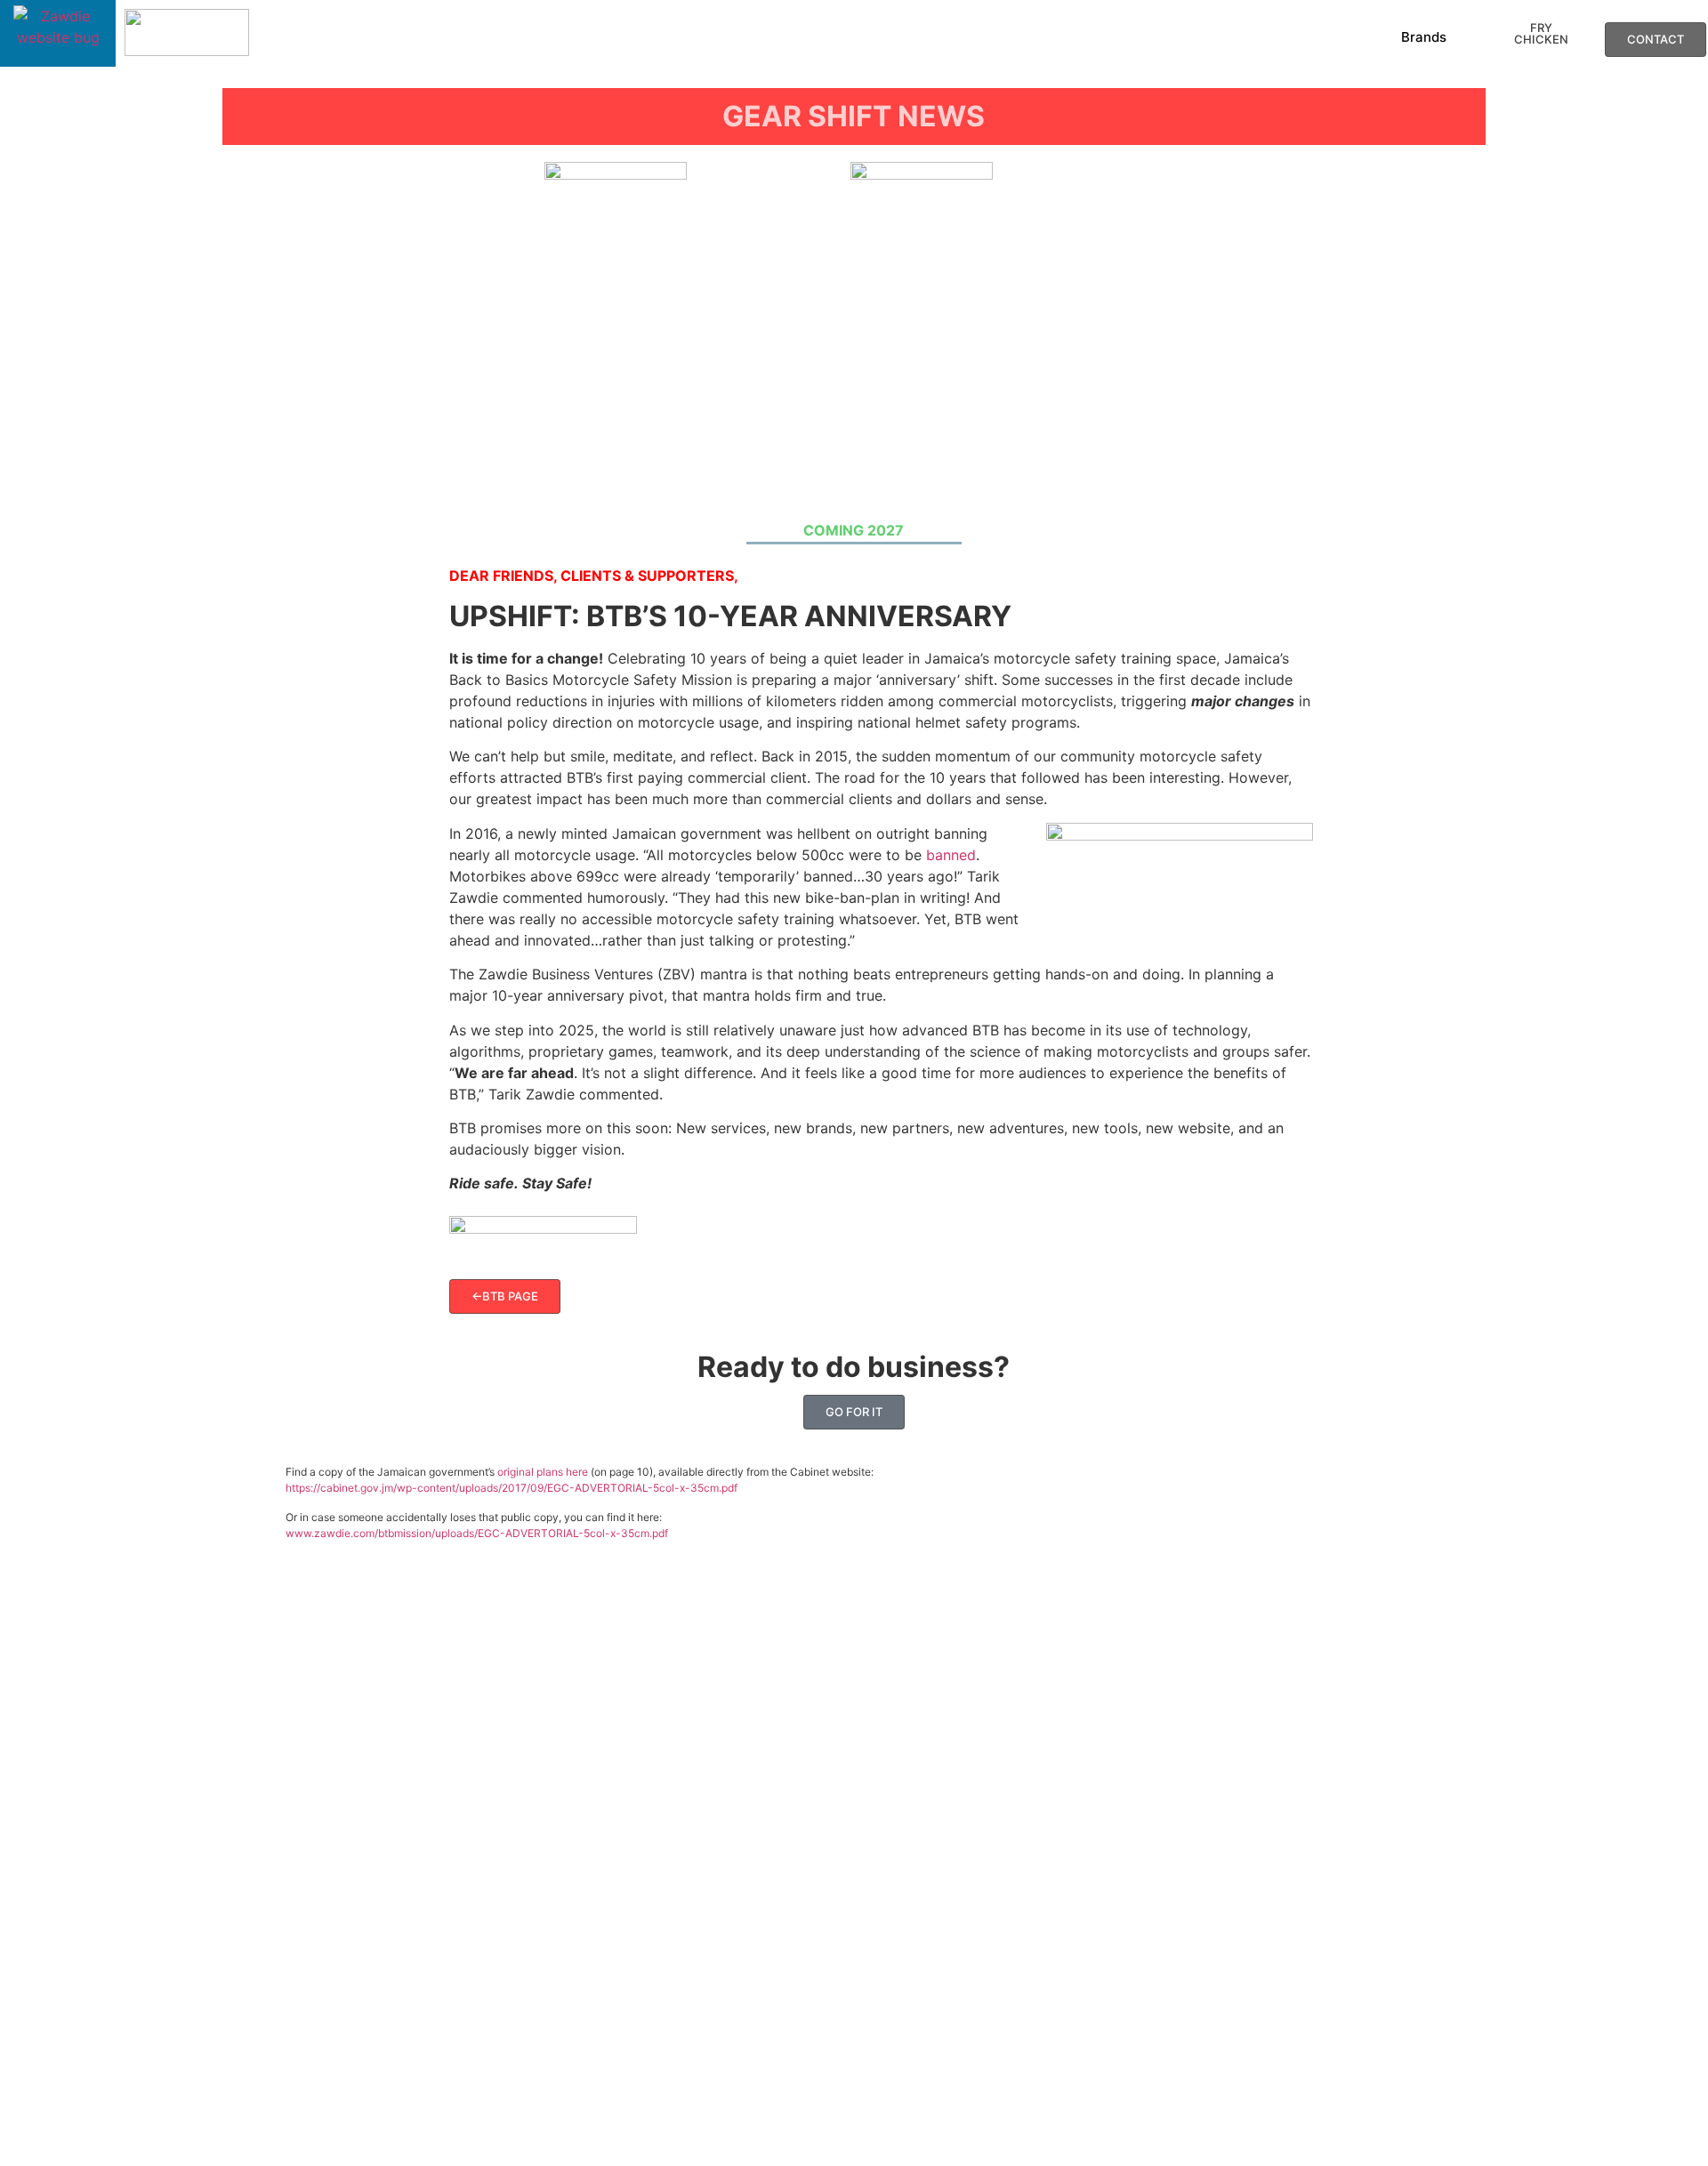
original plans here (543, 1472)
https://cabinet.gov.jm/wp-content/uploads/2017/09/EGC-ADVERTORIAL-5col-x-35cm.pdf (512, 1488)
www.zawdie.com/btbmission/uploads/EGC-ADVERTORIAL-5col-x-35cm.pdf (477, 1533)
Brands (1424, 37)
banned (951, 855)
